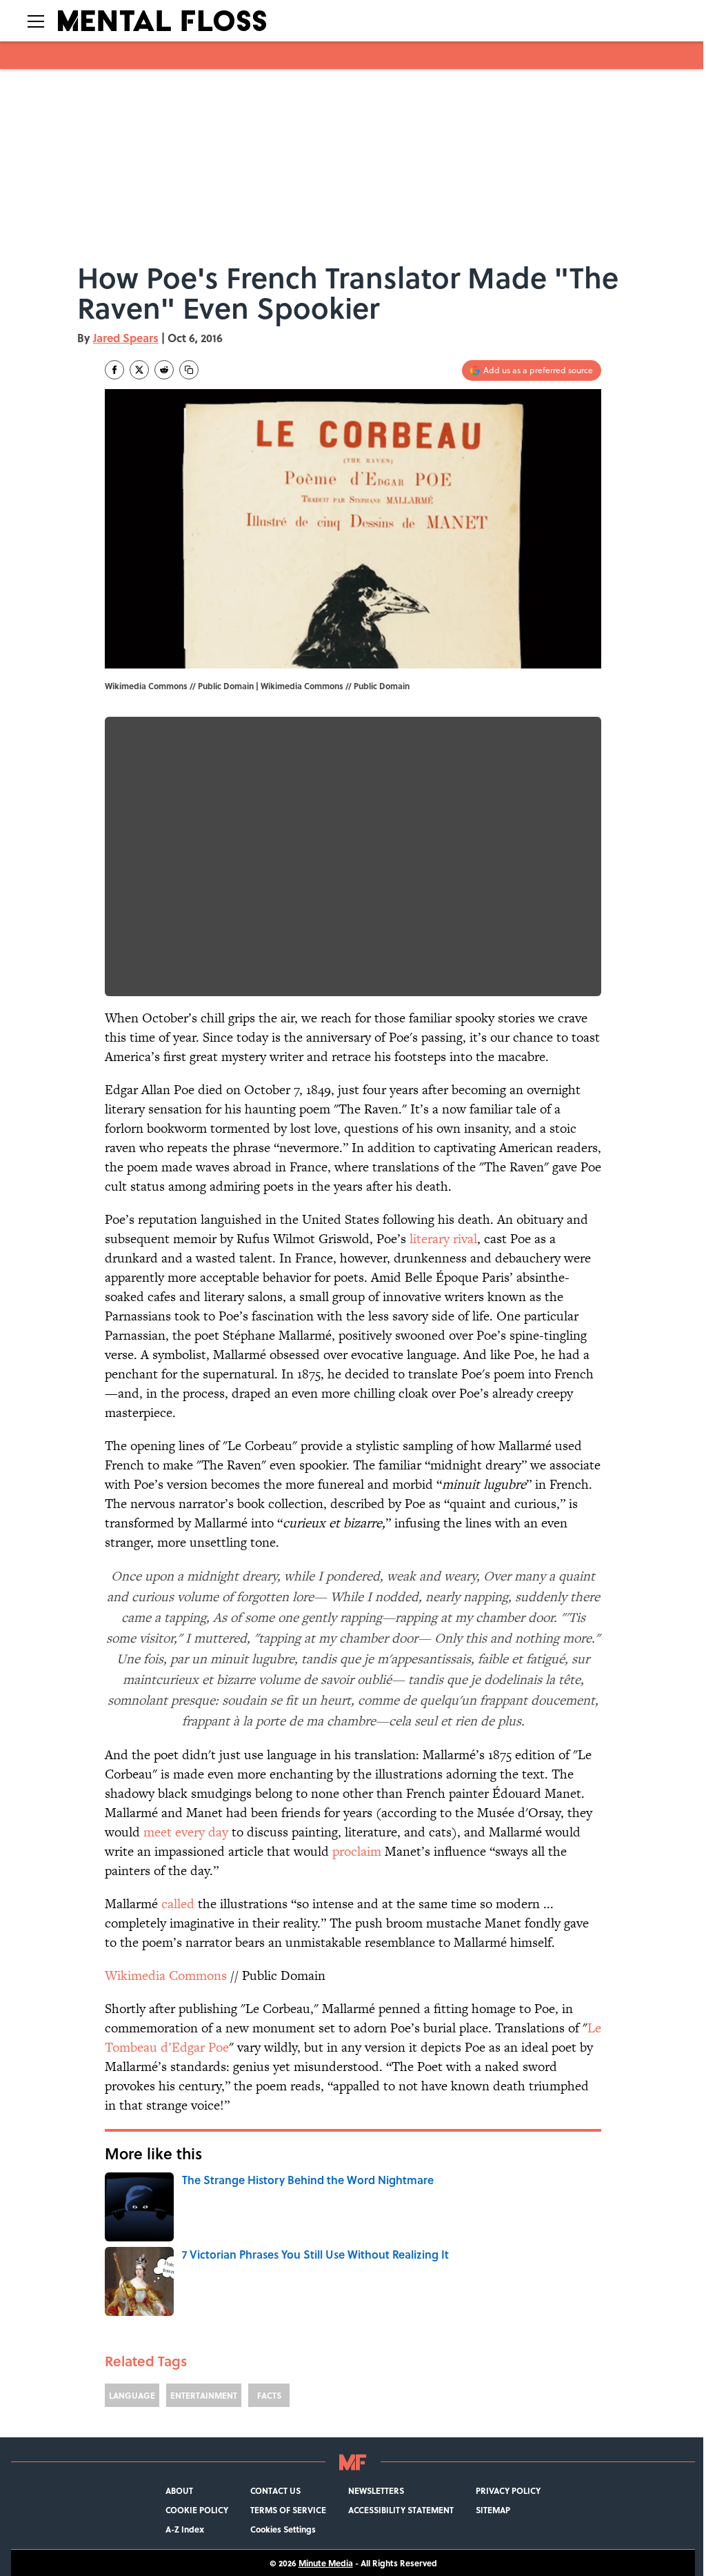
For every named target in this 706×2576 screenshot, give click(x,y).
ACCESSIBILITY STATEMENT (401, 2510)
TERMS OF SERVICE (288, 2510)
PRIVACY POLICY (508, 2490)
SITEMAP (493, 2510)
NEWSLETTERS (376, 2490)
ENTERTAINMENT (204, 2395)
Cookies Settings (283, 2529)
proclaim (357, 1851)
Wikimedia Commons (302, 686)
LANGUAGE (132, 2395)
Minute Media (326, 2563)
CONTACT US (275, 2490)
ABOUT (179, 2490)
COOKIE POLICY (197, 2510)
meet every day (186, 1832)
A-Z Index (185, 2529)
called (178, 1904)
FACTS (269, 2395)
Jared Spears (126, 338)
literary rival (443, 1239)
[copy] (189, 370)
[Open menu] (36, 21)
